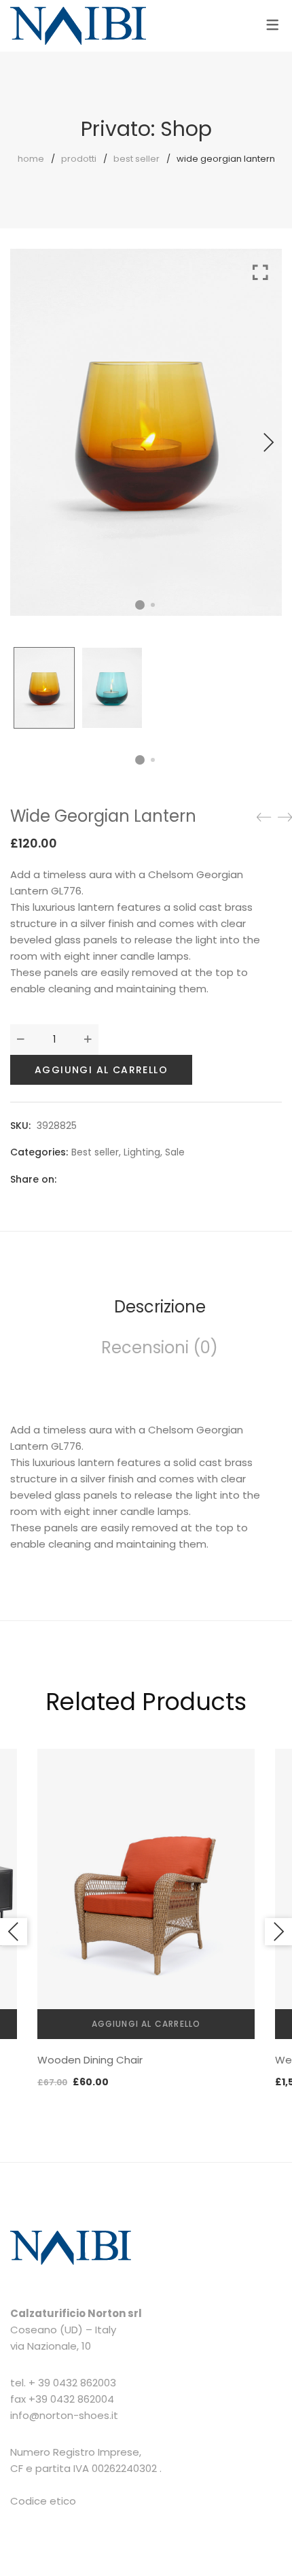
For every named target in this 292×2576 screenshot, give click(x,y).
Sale (175, 1152)
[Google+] (115, 1179)
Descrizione (160, 1307)
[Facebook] (68, 1179)
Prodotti (79, 159)
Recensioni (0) (160, 1347)
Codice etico (43, 2501)
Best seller (136, 159)
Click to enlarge (260, 439)
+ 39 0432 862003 (72, 2383)
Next (268, 442)
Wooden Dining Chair (90, 2060)
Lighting (142, 1152)
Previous (14, 1932)
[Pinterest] (139, 1179)
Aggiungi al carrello (101, 1070)
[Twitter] (92, 1179)
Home (31, 159)
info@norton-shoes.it (64, 2415)
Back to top (267, 2540)
